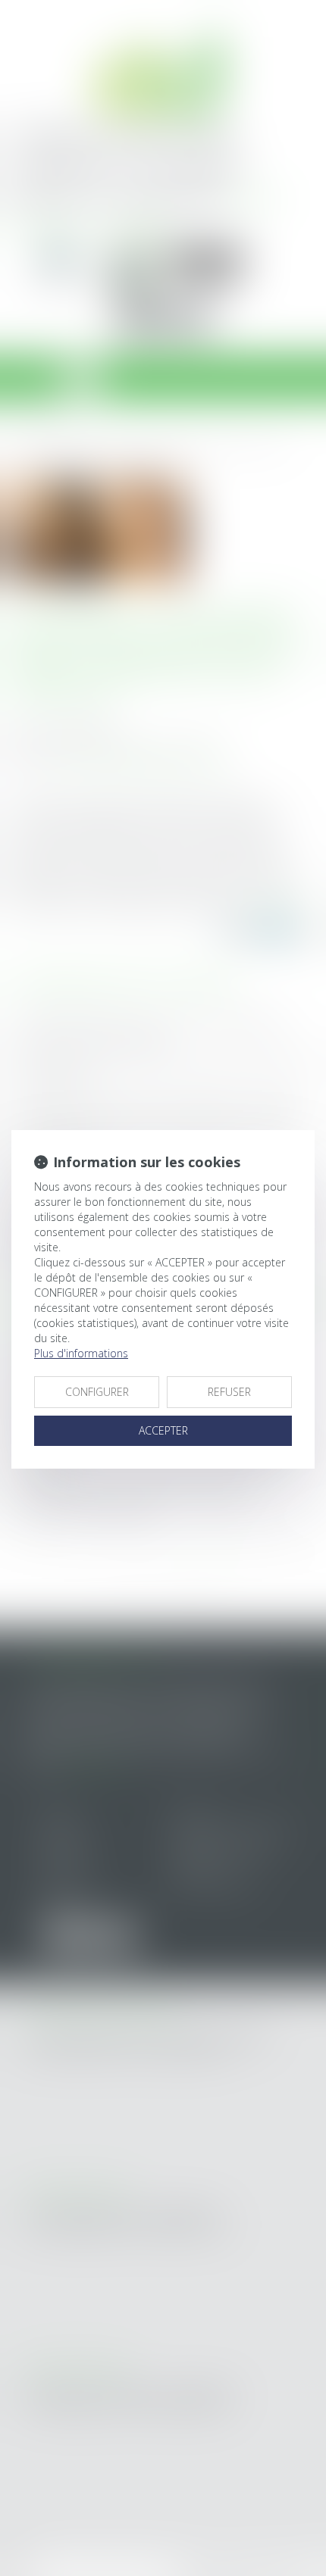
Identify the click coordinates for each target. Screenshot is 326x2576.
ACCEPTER (163, 1430)
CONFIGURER (97, 1392)
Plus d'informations (81, 1353)
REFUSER (229, 1392)
